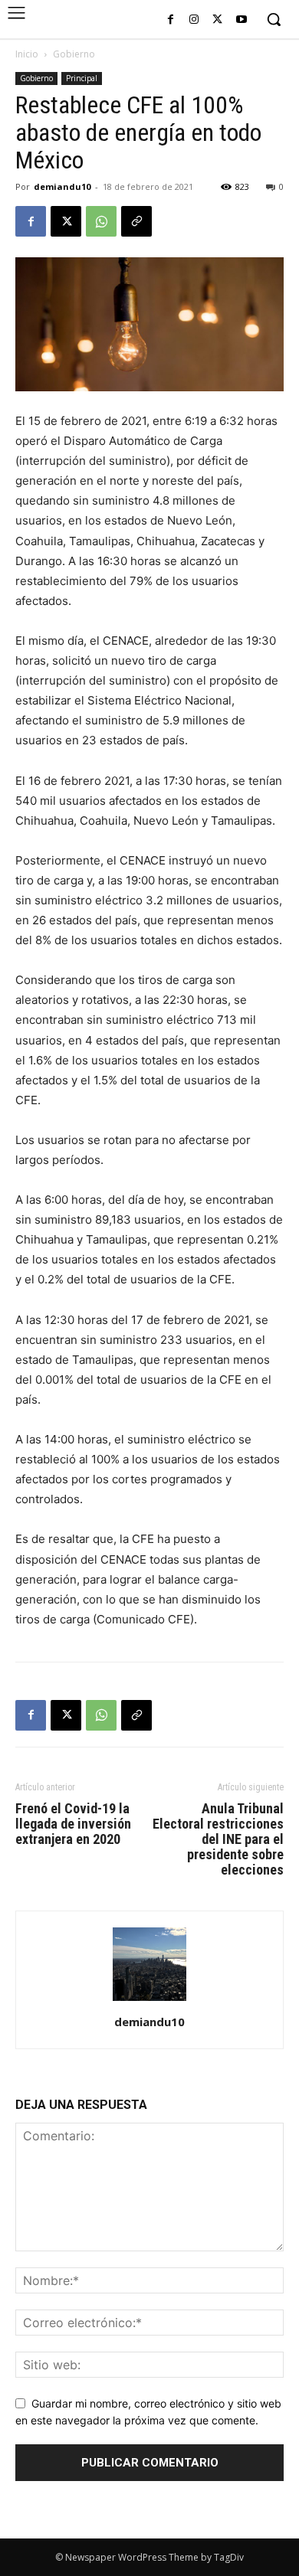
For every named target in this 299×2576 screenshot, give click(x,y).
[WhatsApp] (101, 221)
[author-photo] (149, 2001)
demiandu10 (62, 186)
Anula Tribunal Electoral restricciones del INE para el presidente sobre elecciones (218, 1839)
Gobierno (74, 54)
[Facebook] (171, 20)
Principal (82, 78)
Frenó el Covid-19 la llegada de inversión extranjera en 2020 (73, 1824)
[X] (217, 20)
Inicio (27, 54)
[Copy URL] (136, 221)
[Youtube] (241, 20)
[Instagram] (194, 20)
